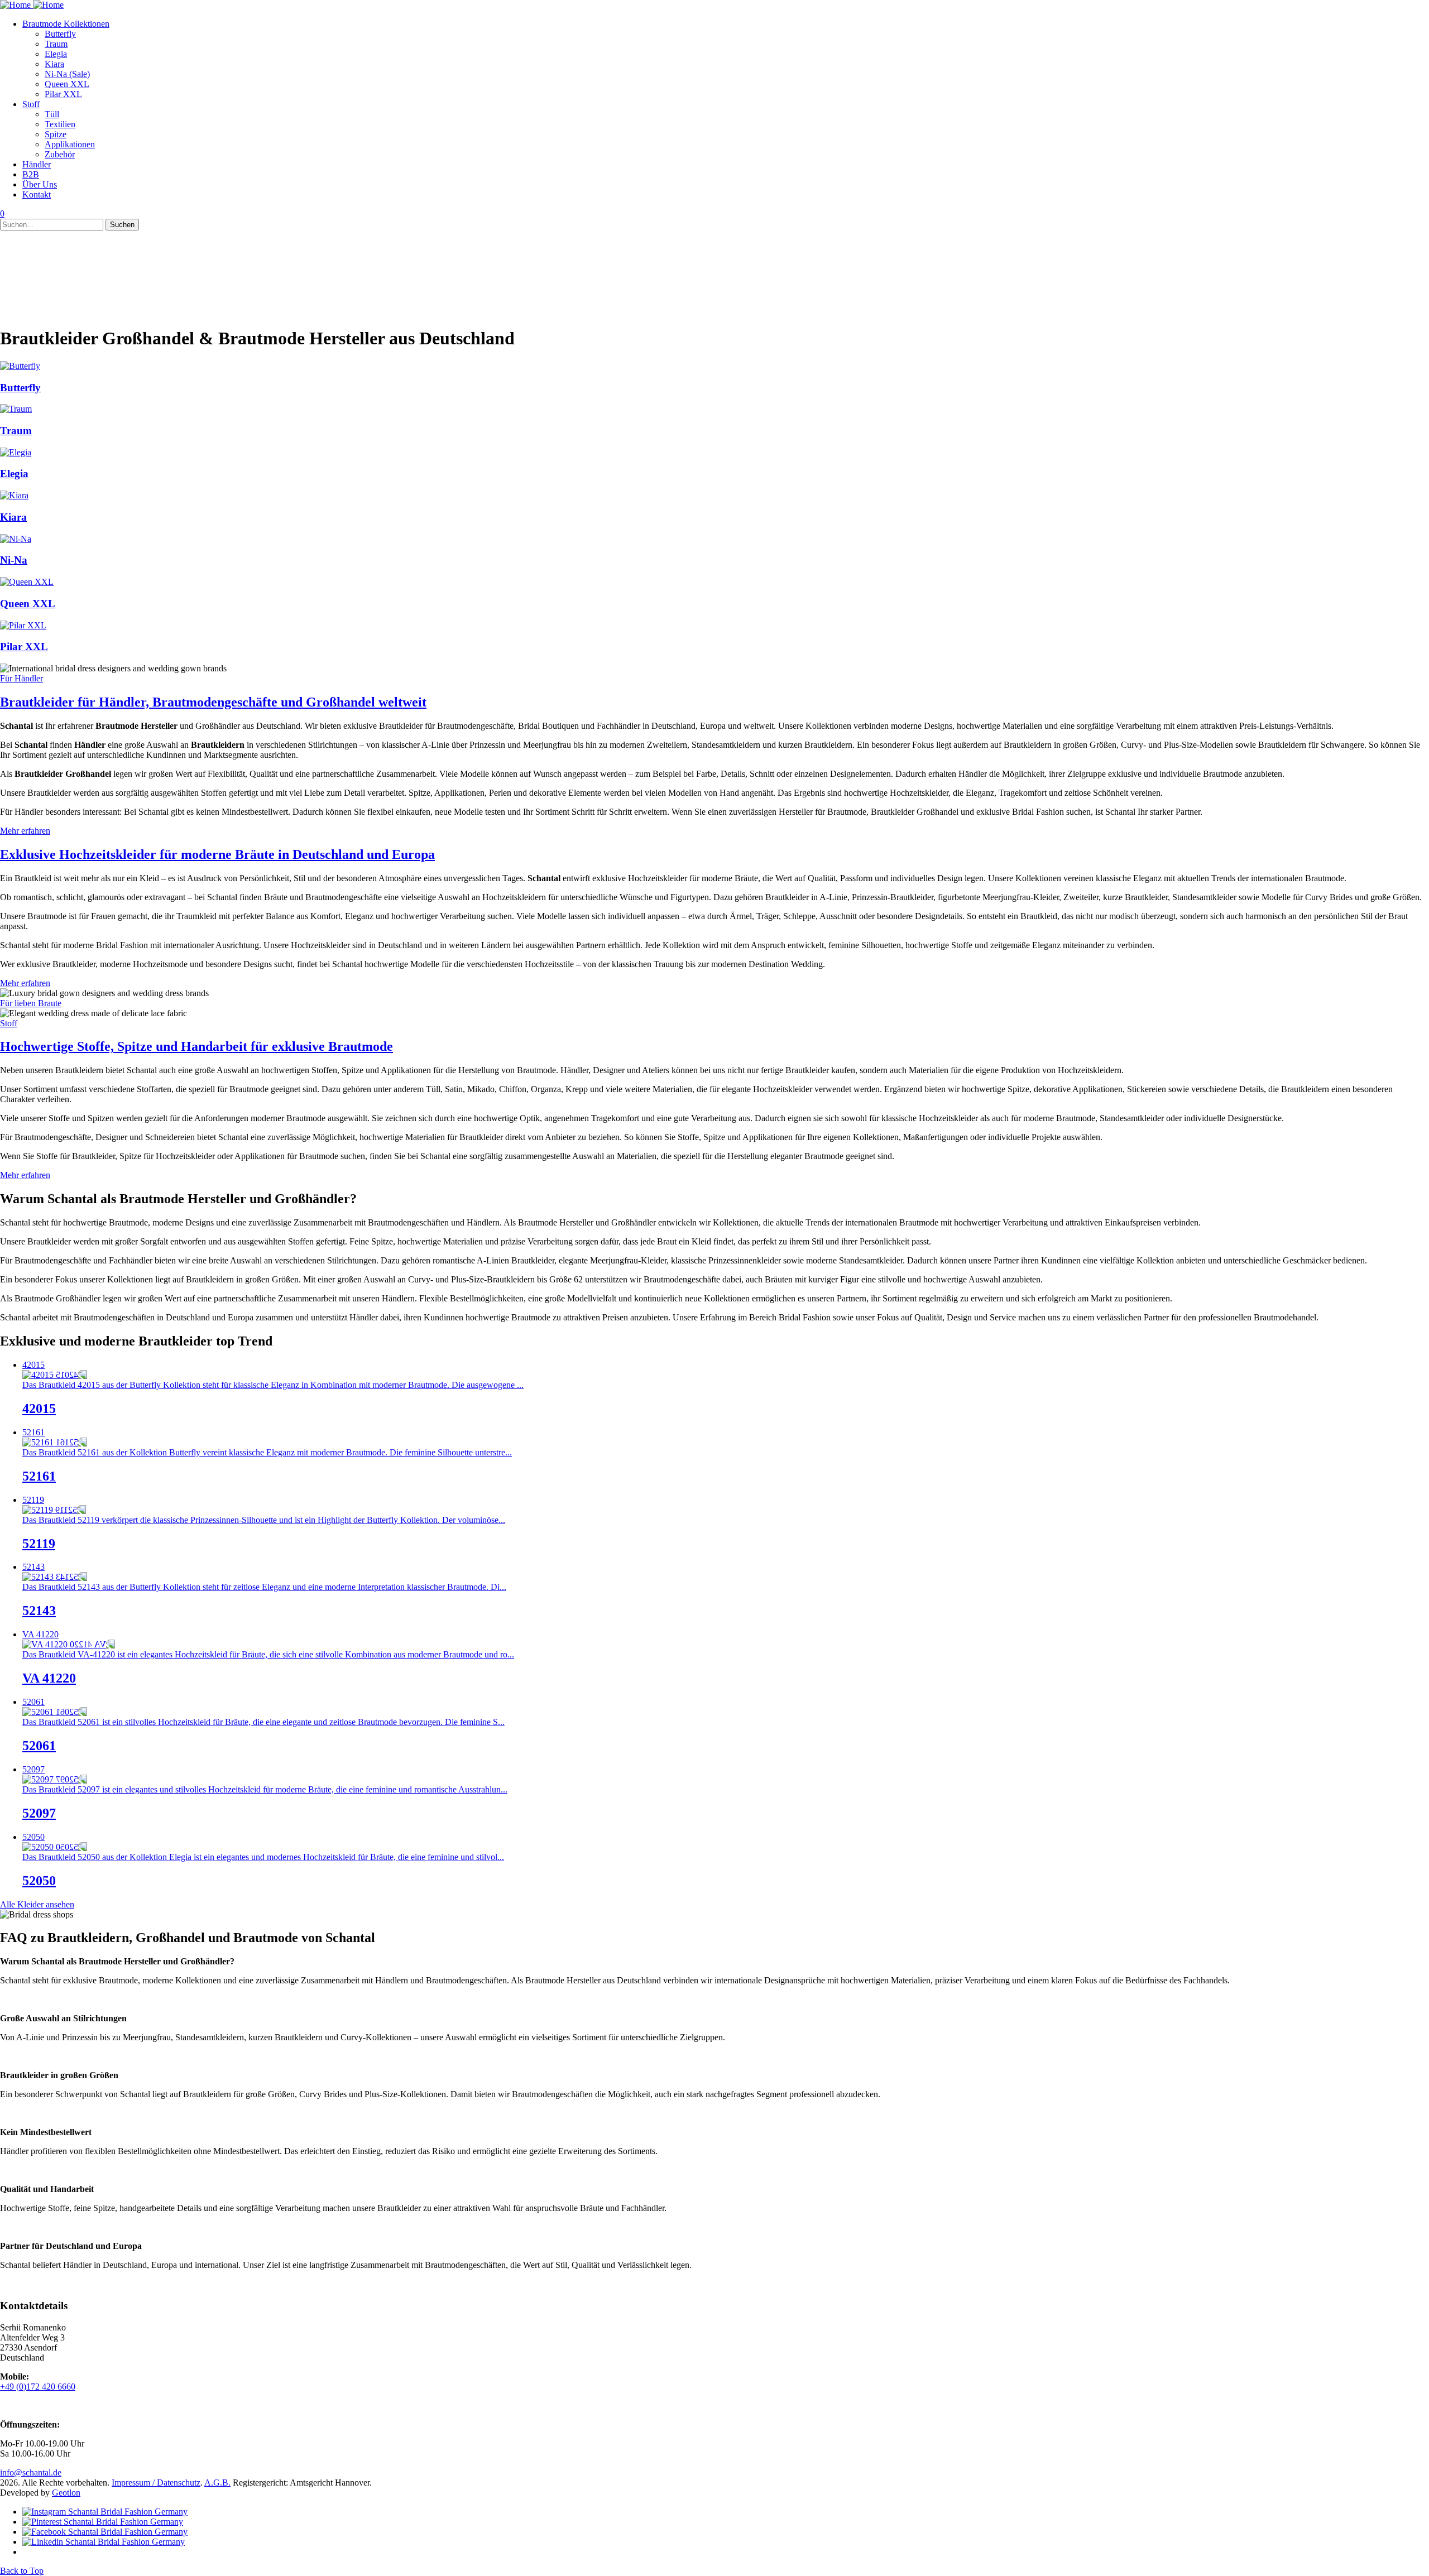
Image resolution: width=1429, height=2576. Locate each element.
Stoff (31, 104)
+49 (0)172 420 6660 (38, 2387)
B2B (31, 174)
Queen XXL (67, 84)
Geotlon (66, 2493)
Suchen (122, 225)
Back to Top (22, 2571)
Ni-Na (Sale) (67, 74)
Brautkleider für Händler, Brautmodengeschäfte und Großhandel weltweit (213, 702)
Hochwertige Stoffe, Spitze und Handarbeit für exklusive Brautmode (196, 1046)
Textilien (60, 124)
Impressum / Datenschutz (156, 2483)
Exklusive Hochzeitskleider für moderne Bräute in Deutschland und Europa (217, 854)
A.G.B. (217, 2483)
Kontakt (37, 194)
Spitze (56, 134)
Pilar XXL (63, 94)
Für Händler (21, 678)
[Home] (32, 5)
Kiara (54, 64)
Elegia (56, 54)
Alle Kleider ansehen (37, 1904)
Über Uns (40, 184)
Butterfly (60, 34)
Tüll (52, 114)
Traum (56, 44)
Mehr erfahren (25, 831)
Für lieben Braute (31, 1003)
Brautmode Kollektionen (66, 24)
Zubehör (60, 154)
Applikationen (70, 144)
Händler (37, 164)
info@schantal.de (31, 2472)
